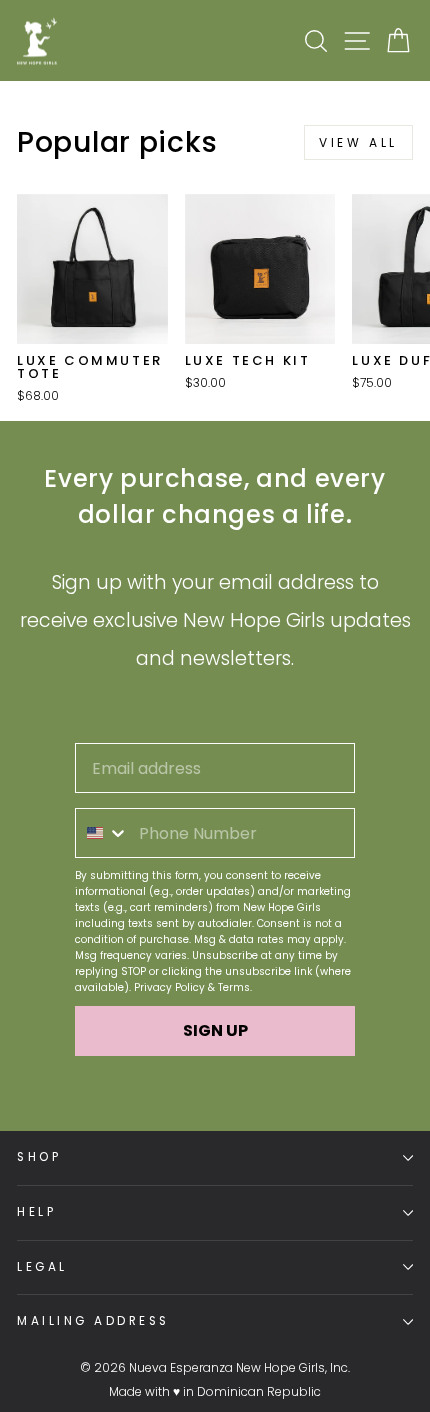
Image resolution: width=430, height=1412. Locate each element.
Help (36, 1212)
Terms (234, 987)
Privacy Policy (169, 987)
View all (358, 142)
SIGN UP (215, 1030)
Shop (39, 1157)
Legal (42, 1267)
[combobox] (102, 833)
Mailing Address (93, 1321)
